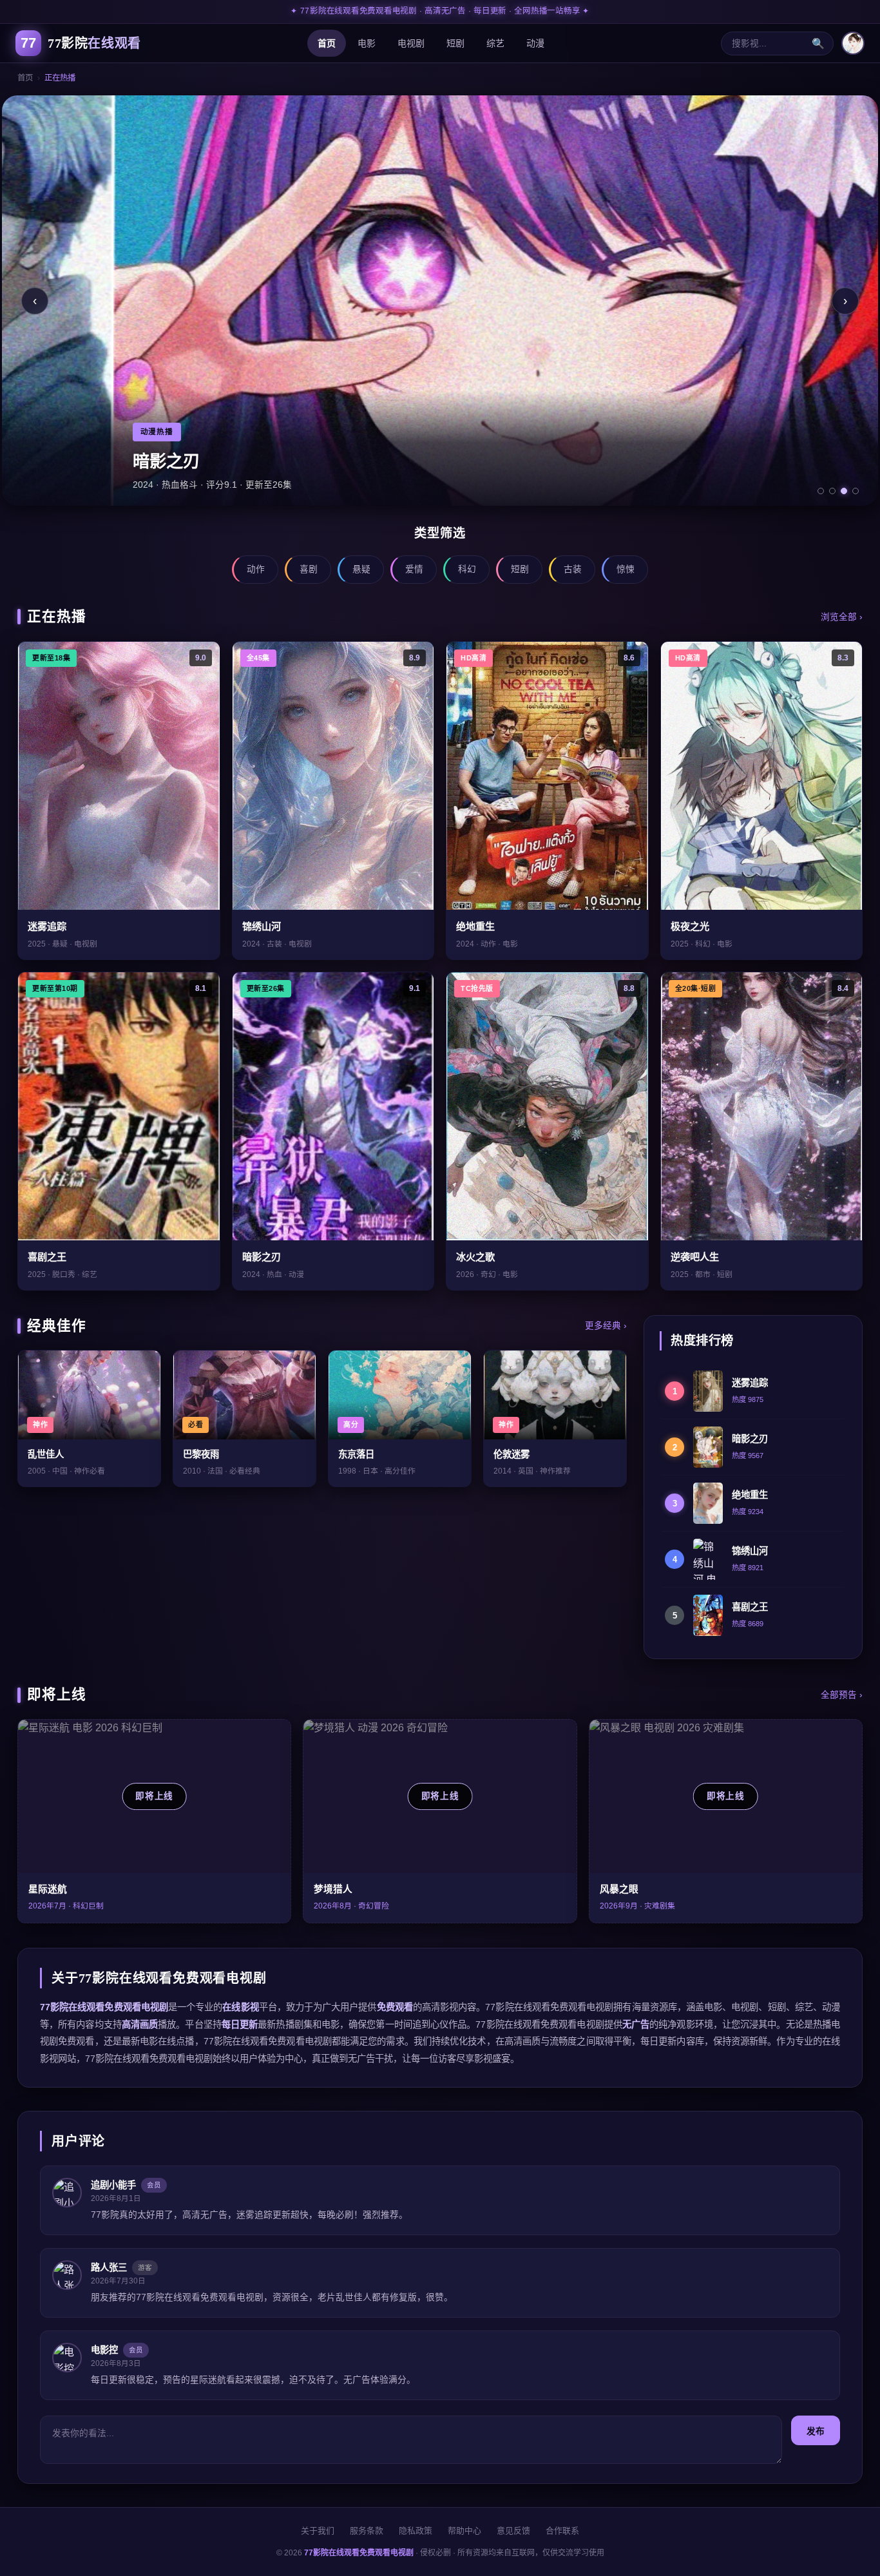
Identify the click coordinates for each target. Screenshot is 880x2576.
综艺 (495, 43)
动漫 (535, 43)
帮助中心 (464, 2531)
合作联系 (562, 2531)
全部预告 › (842, 1695)
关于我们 (318, 2531)
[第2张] (832, 491)
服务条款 (367, 2531)
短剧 (455, 43)
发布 (816, 2431)
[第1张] (821, 491)
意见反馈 (513, 2531)
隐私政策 (416, 2531)
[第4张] (856, 491)
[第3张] (844, 491)
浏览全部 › (842, 617)
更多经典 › (606, 1326)
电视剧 (411, 43)
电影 (367, 43)
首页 (327, 43)
